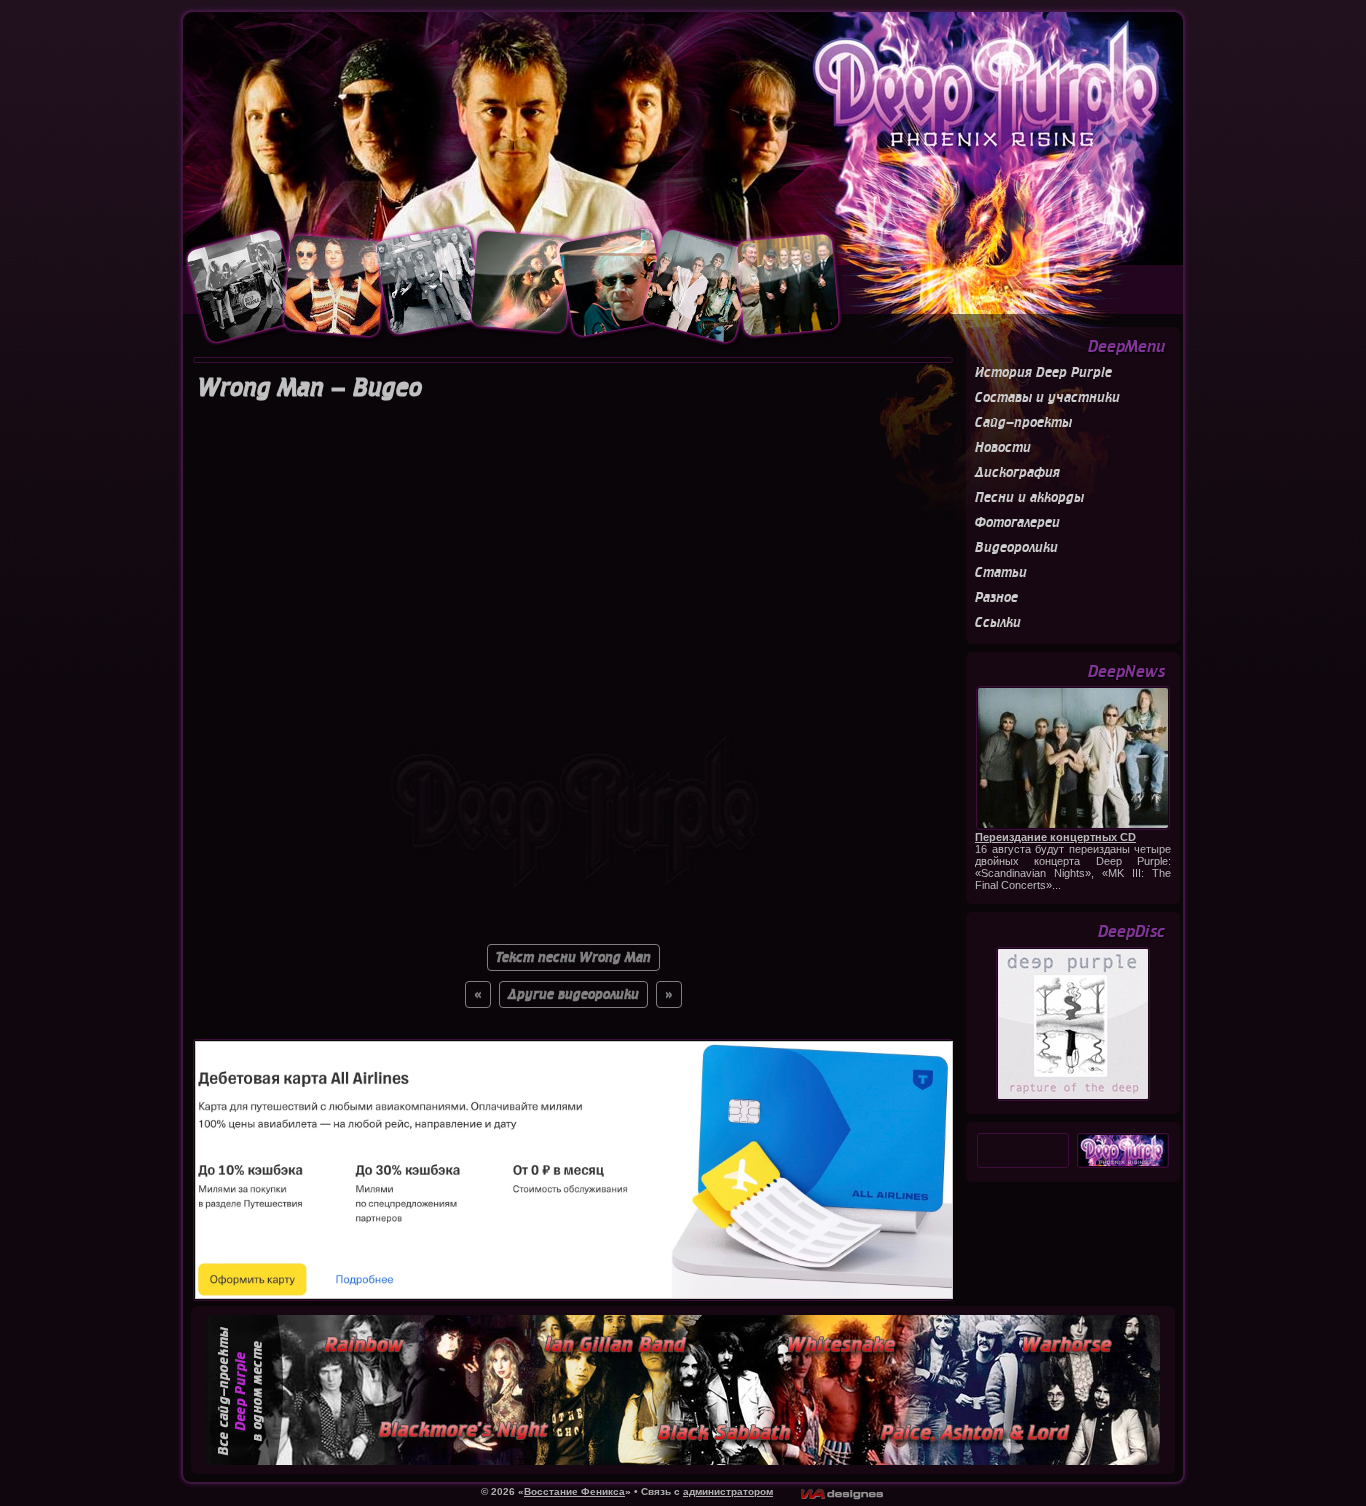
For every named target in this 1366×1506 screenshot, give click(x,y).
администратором (728, 1491)
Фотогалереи (1017, 522)
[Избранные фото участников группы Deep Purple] (514, 345)
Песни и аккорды (1029, 497)
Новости (1003, 447)
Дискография (1017, 472)
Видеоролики (1016, 547)
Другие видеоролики (573, 994)
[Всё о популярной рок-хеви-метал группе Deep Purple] (683, 117)
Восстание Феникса (574, 1491)
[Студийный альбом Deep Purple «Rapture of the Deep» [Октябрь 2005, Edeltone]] (1073, 1098)
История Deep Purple (1043, 372)
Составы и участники (1047, 397)
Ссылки (998, 622)
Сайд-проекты (1023, 422)
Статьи (1001, 572)
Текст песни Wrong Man (573, 957)
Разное (996, 597)
